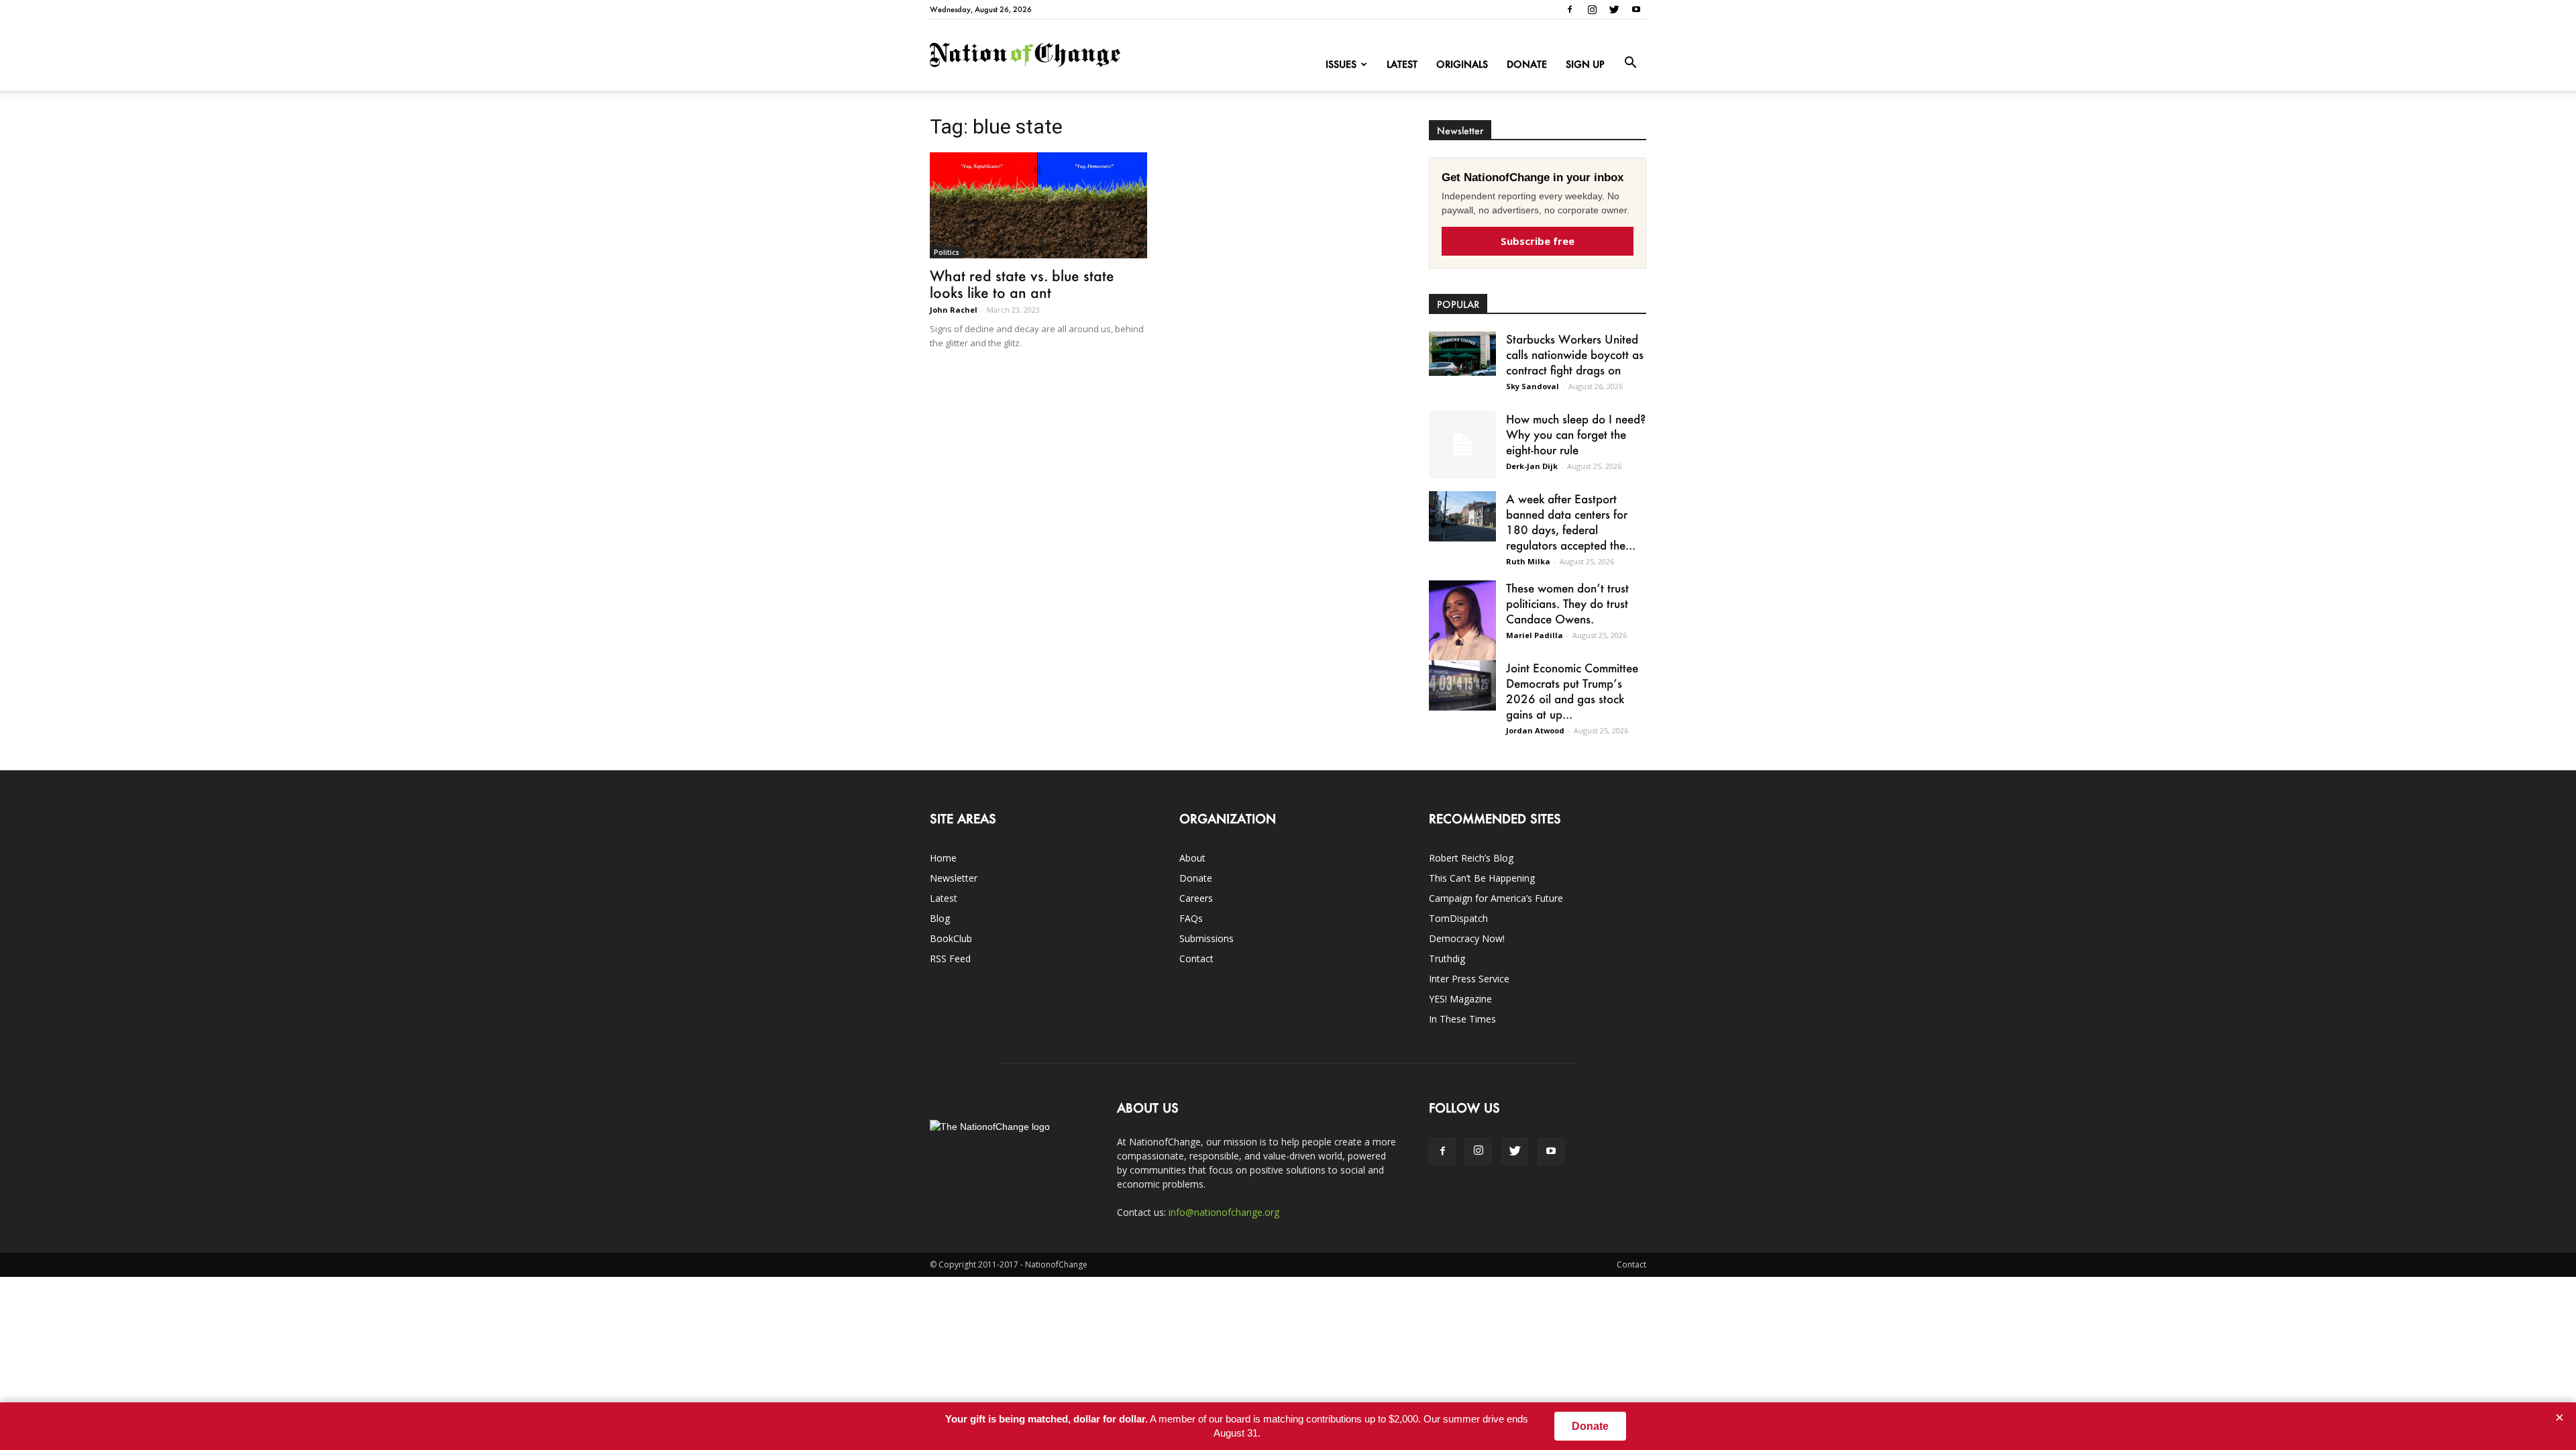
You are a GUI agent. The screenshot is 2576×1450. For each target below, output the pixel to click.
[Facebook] (1570, 9)
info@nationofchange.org (1224, 1212)
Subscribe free (1538, 241)
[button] (1630, 63)
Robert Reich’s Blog (1471, 858)
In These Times (1462, 1019)
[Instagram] (1592, 9)
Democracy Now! (1467, 938)
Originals (1462, 64)
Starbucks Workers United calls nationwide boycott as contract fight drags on (1575, 354)
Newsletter (954, 878)
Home (943, 858)
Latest (1402, 64)
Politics (947, 252)
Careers (1196, 898)
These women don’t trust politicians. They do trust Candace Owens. (1567, 603)
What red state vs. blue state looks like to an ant (1022, 284)
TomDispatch (1458, 918)
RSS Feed (950, 959)
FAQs (1191, 918)
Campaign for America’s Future (1496, 898)
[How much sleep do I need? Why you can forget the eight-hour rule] (1462, 445)
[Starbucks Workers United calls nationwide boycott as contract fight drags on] (1462, 354)
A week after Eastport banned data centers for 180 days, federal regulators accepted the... (1571, 522)
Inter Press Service (1469, 979)
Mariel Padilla (1535, 635)
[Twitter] (1614, 9)
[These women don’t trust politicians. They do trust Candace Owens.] (1462, 629)
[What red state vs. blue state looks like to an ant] (1038, 205)
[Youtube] (1636, 9)
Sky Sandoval (1533, 386)
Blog (940, 918)
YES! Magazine (1460, 999)
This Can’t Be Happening (1482, 878)
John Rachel (954, 310)
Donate (1527, 64)
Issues (1341, 64)
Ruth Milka (1528, 561)
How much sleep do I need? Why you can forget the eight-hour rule (1576, 434)
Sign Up (1585, 64)
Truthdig (1447, 959)
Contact (1196, 959)
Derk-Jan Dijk (1532, 466)
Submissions (1206, 938)
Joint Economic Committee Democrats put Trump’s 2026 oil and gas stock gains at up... (1572, 691)
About (1192, 858)
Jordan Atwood (1535, 730)
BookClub (951, 938)
